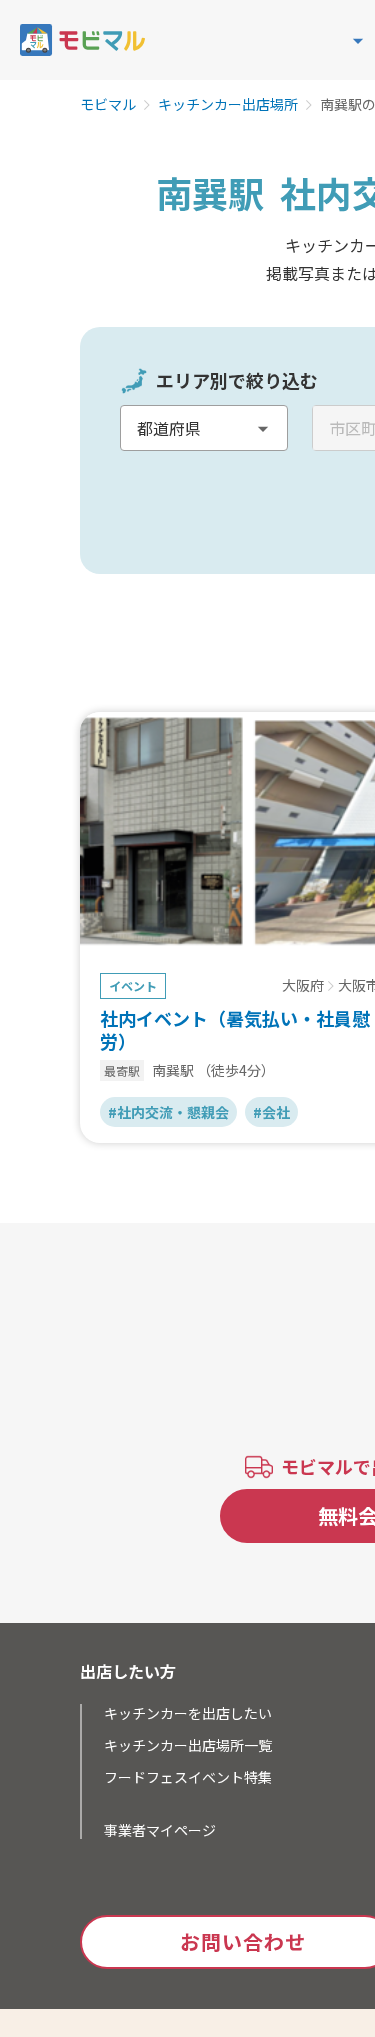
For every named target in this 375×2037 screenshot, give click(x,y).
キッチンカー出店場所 (228, 105)
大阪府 (303, 986)
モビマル (108, 105)
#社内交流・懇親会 (168, 1112)
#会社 (271, 1112)
